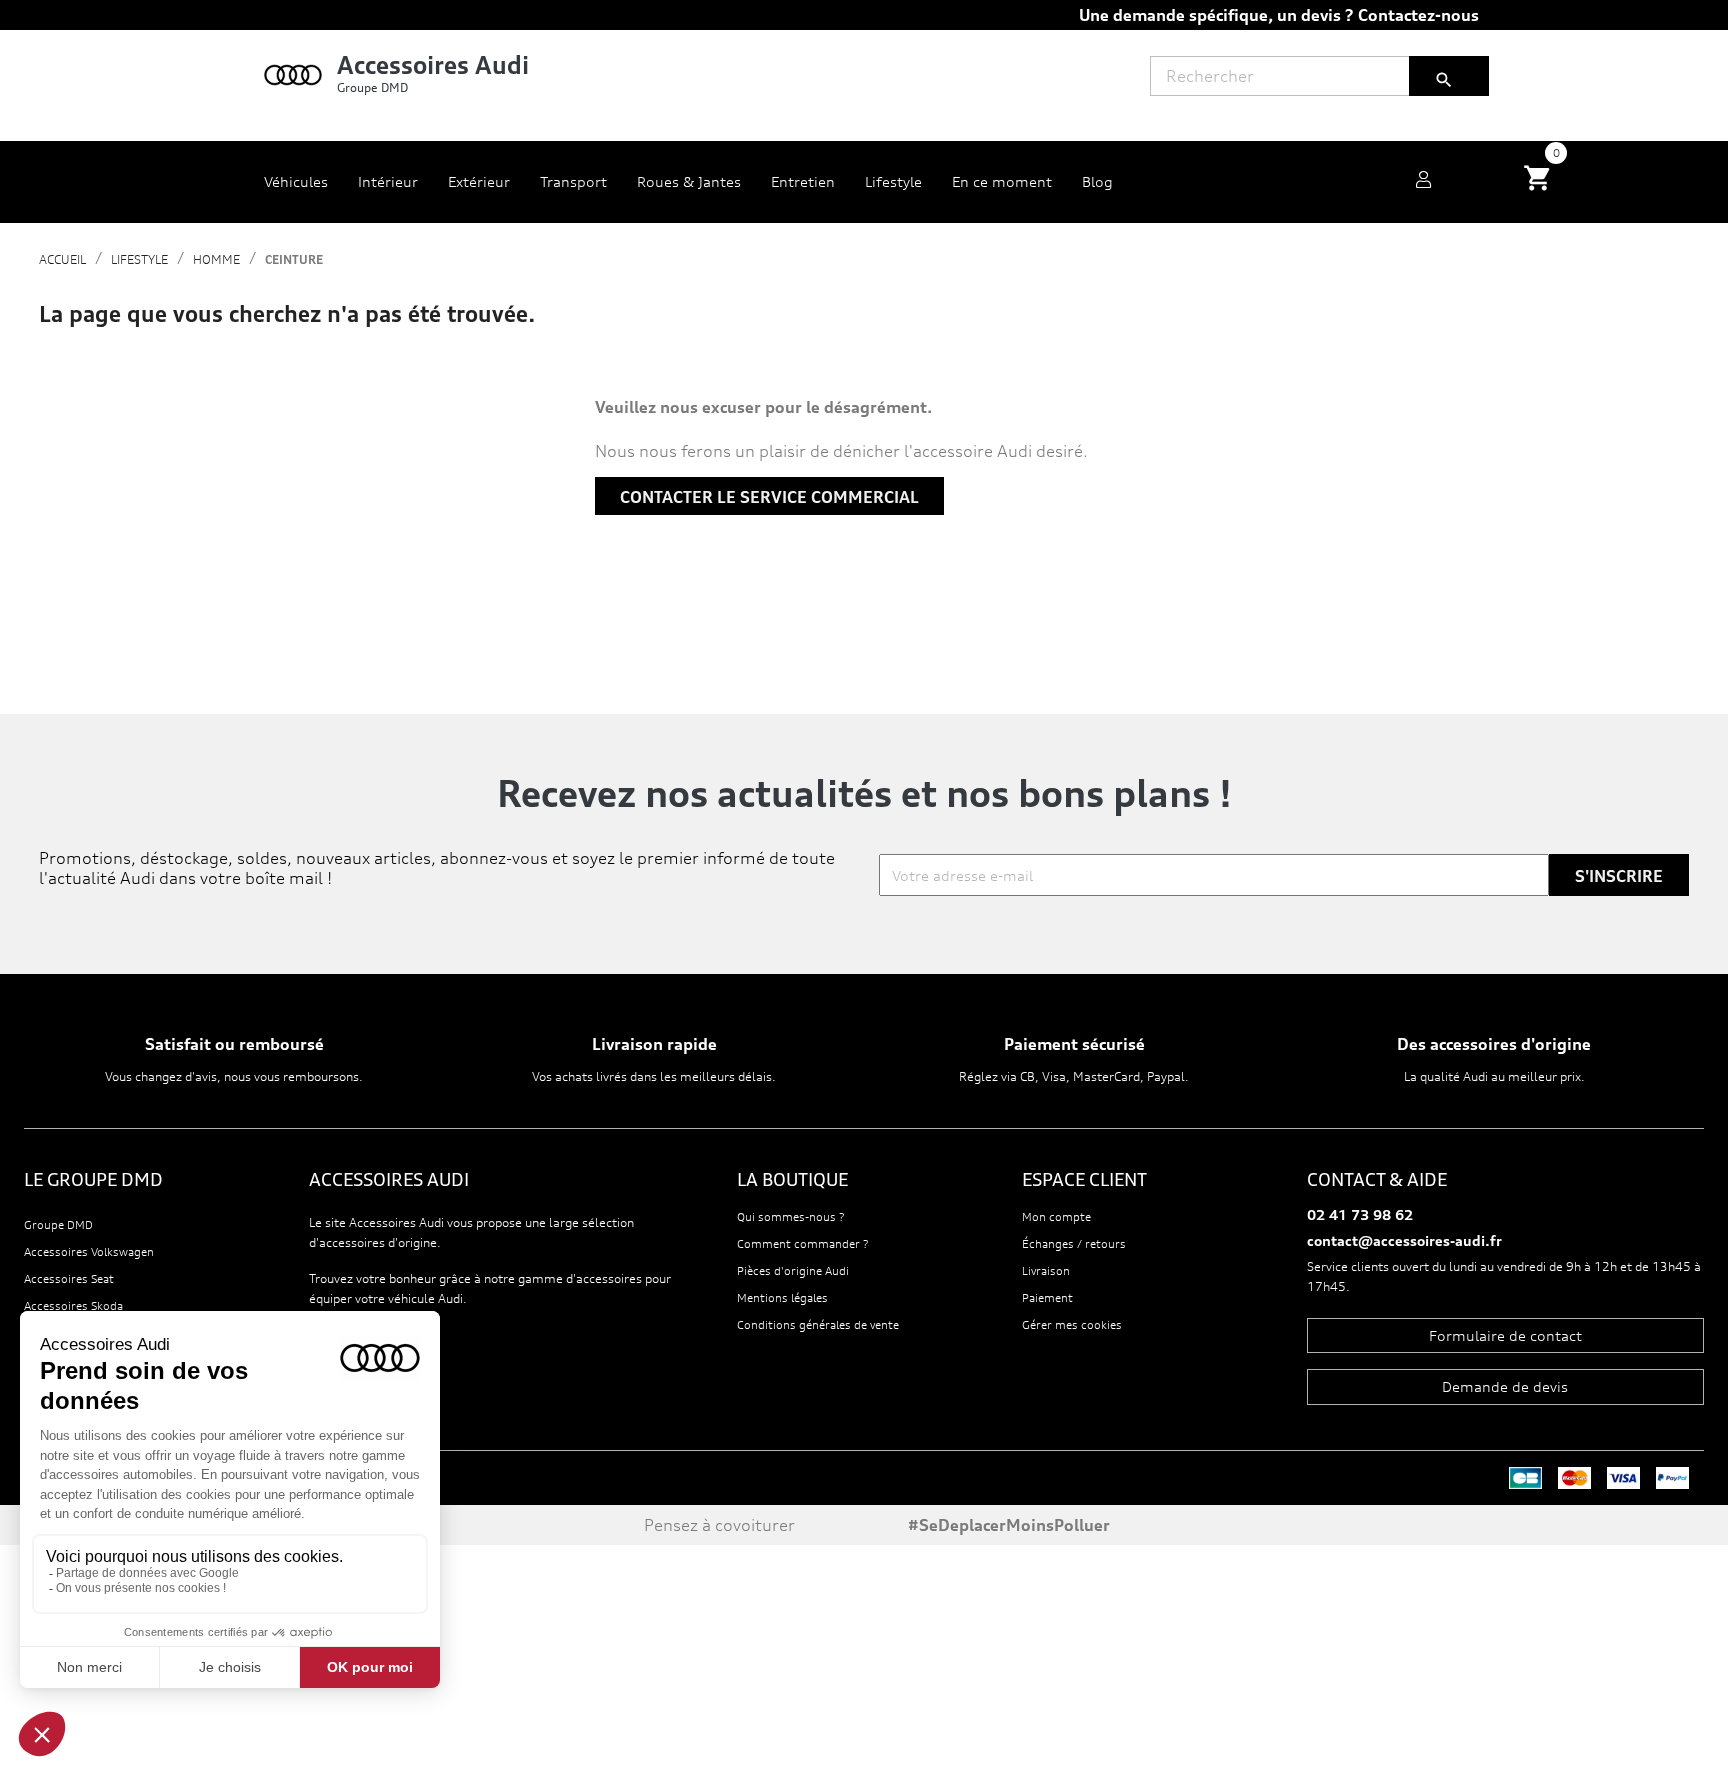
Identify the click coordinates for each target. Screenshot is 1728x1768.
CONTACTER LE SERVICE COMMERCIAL (769, 497)
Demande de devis (1505, 1386)
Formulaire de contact (1505, 1335)
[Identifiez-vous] (1423, 182)
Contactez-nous (1418, 15)
